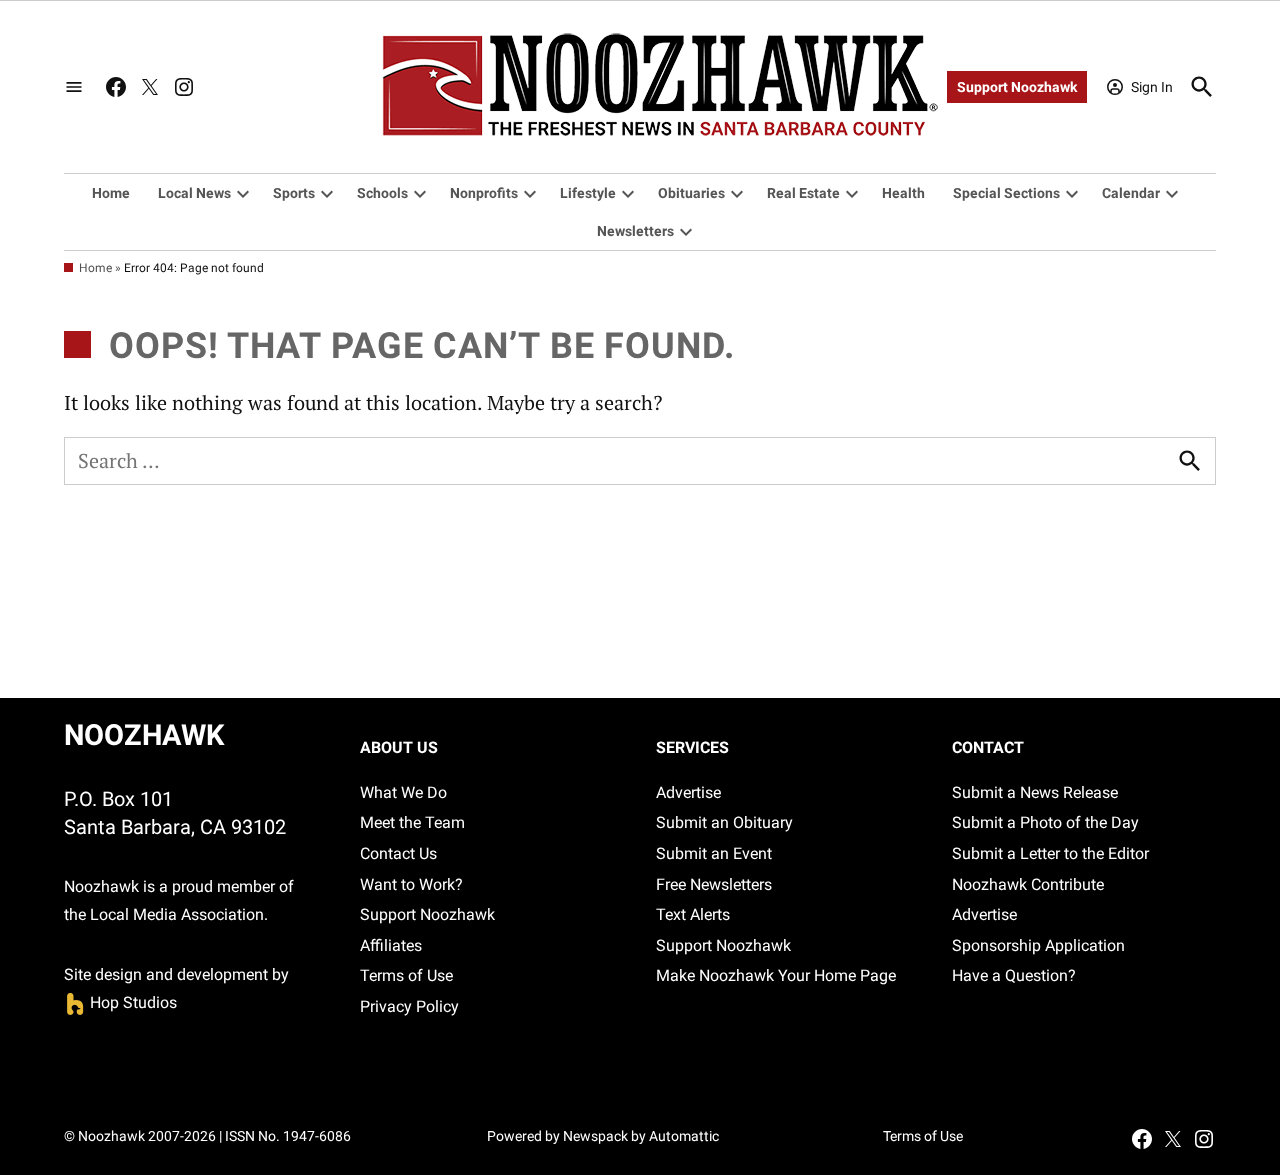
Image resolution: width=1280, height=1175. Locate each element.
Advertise (688, 792)
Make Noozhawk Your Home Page (776, 975)
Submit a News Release (1035, 792)
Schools (382, 193)
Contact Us (398, 853)
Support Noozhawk (1017, 87)
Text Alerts (693, 914)
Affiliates (391, 945)
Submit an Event (714, 853)
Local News (194, 193)
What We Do (403, 792)
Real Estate (803, 193)
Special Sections (1006, 193)
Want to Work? (411, 884)
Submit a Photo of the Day (1045, 822)
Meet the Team (412, 822)
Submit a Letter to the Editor (1050, 853)
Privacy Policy (409, 1006)
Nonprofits (484, 193)
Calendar (1131, 193)
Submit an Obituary (724, 822)
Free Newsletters (714, 884)
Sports (294, 193)
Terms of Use (406, 975)
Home (111, 193)
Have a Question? (1014, 975)
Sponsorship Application (1038, 945)
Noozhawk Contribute (1028, 884)
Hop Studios (120, 1002)
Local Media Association (177, 914)
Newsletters (635, 231)
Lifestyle (588, 193)
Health (903, 193)
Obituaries (691, 193)
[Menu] (74, 87)
